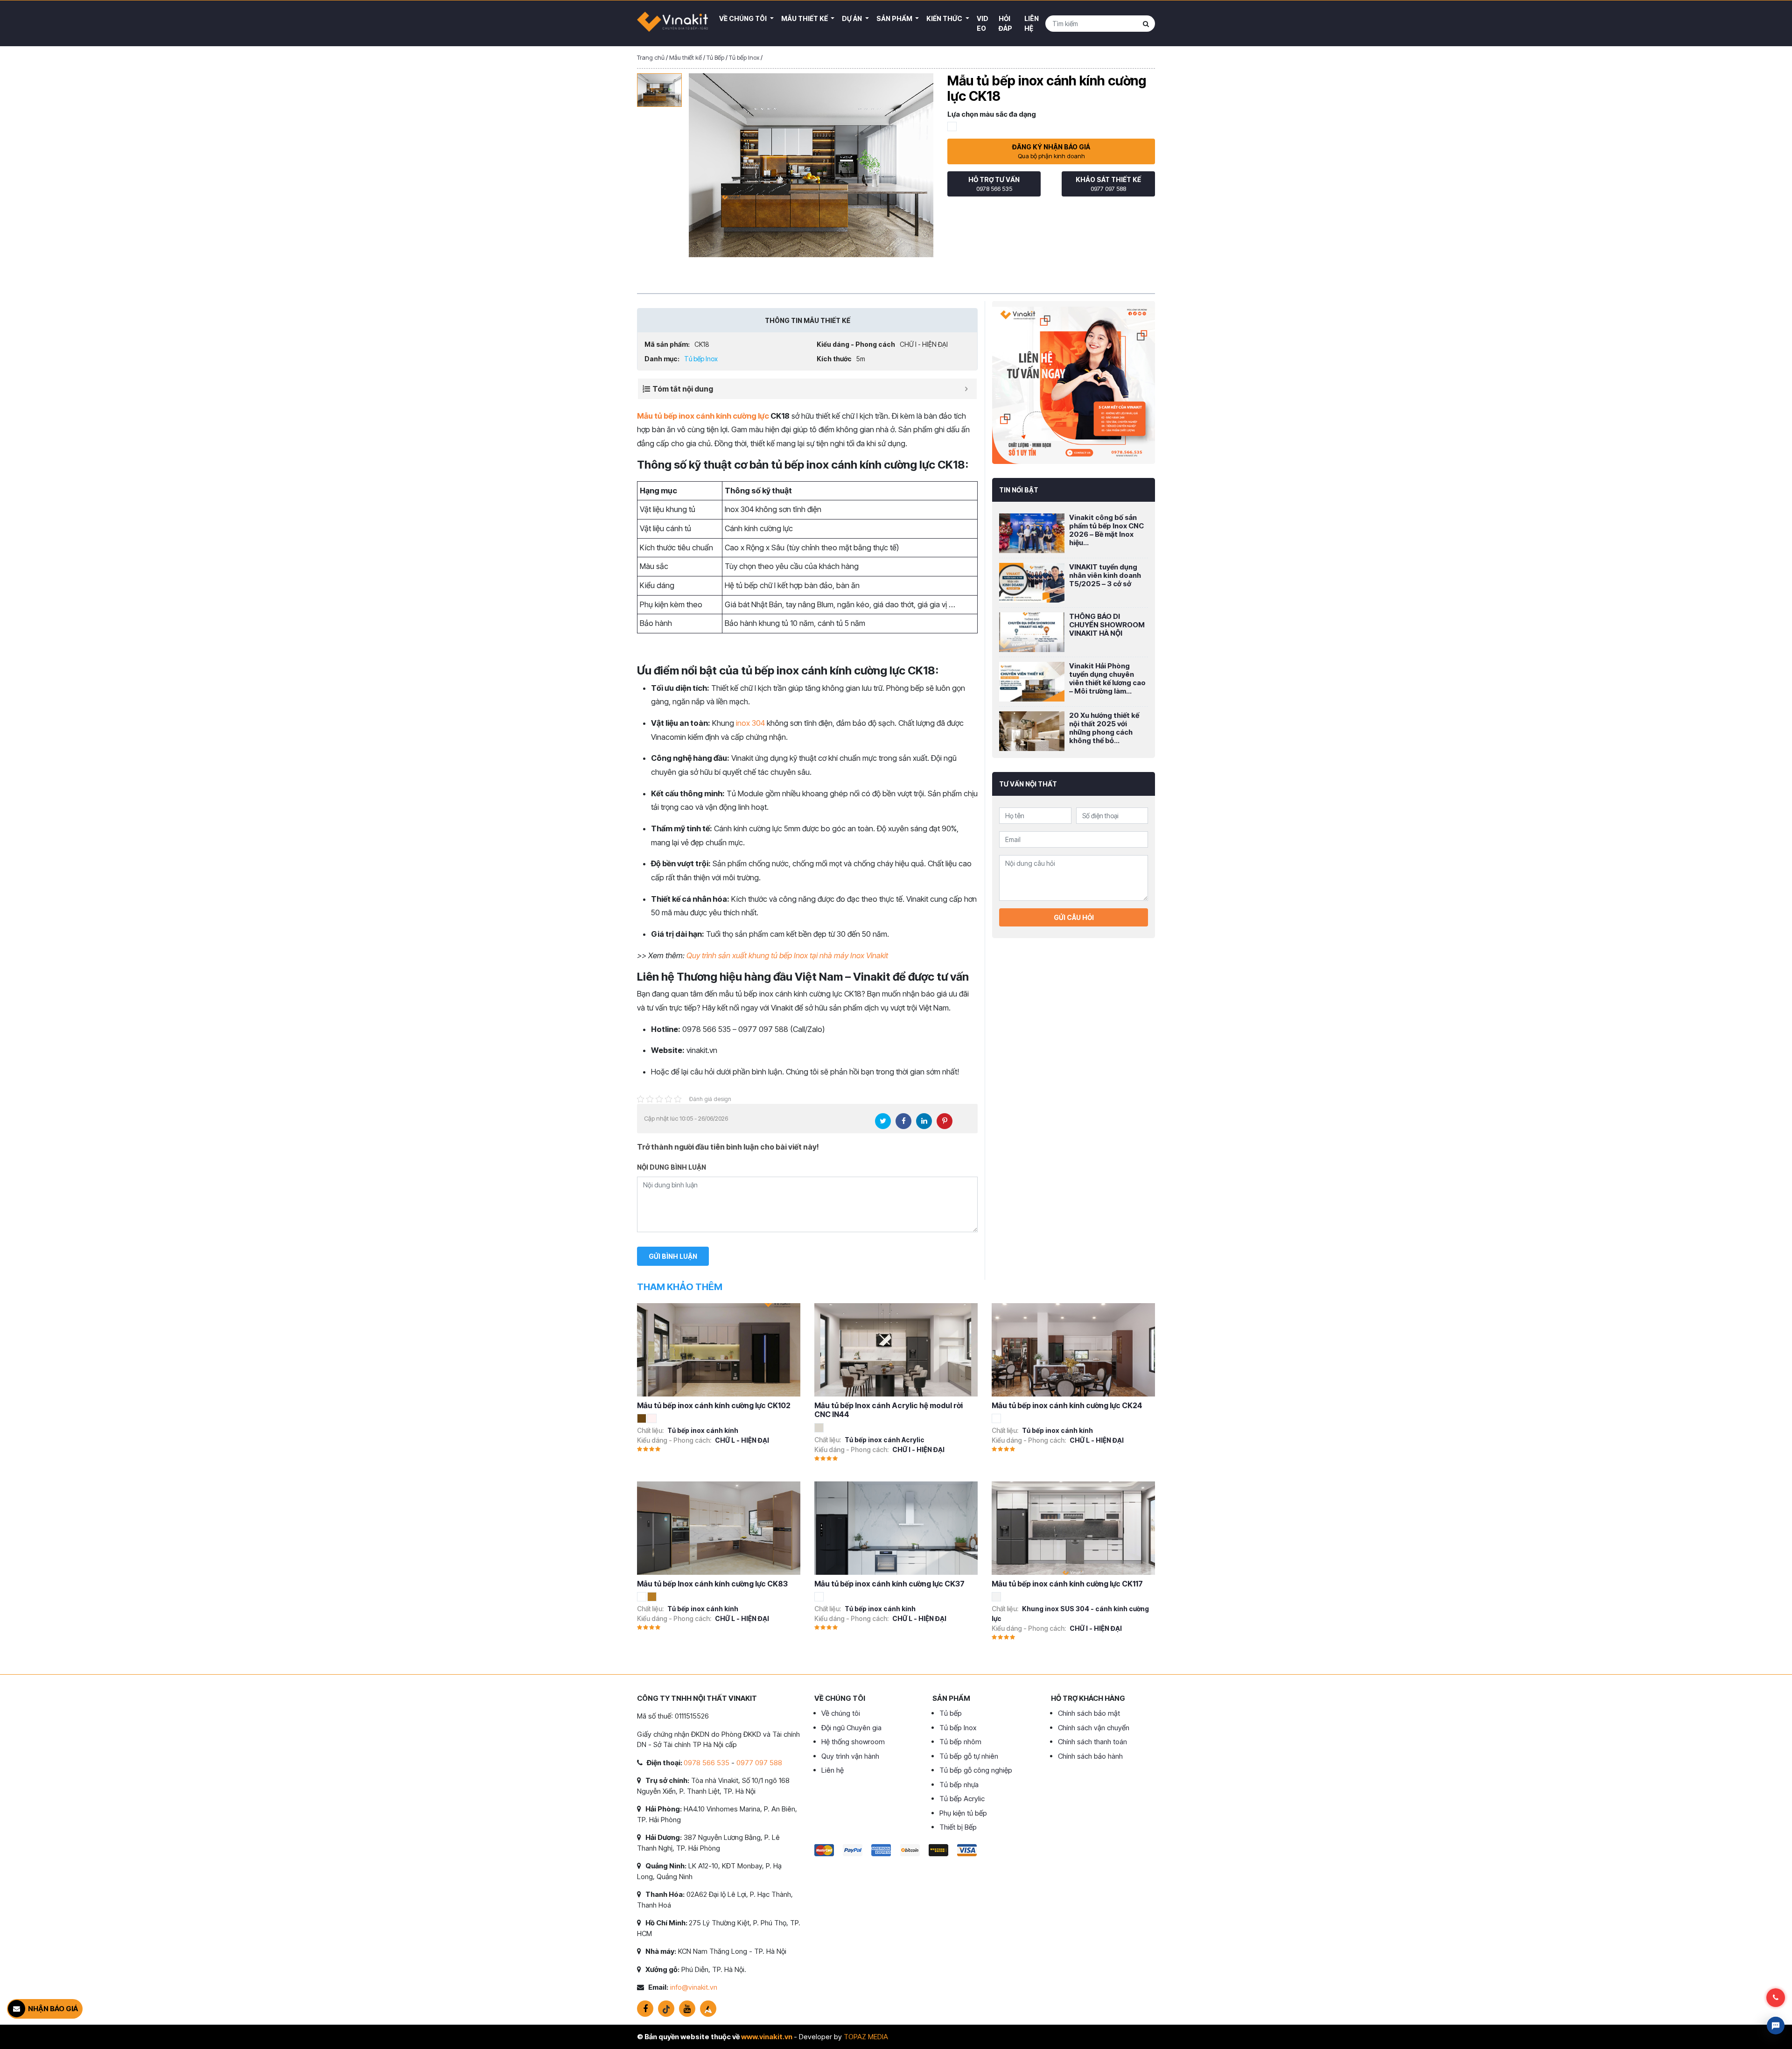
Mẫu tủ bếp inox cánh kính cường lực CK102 (714, 1405)
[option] (659, 90)
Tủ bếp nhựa (959, 1785)
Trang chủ (651, 57)
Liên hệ (1032, 23)
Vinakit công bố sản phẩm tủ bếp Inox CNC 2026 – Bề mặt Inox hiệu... (1106, 530)
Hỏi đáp (1005, 23)
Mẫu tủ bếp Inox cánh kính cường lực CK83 (712, 1584)
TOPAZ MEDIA (866, 2037)
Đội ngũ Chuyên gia (851, 1728)
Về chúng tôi (841, 1713)
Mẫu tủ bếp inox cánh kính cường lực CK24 (1067, 1405)
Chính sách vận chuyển (1094, 1728)
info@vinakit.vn (694, 1987)
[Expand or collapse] (966, 389)
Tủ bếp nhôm (960, 1742)
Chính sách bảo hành (1090, 1756)
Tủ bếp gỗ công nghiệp (976, 1770)
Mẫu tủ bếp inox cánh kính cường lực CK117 (1067, 1584)
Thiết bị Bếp (958, 1827)
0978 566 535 (707, 1763)
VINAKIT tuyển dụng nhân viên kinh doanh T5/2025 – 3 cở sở (1105, 575)
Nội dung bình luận (672, 1167)
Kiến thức (945, 18)
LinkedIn (924, 1121)
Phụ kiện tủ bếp (963, 1813)
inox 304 (750, 723)
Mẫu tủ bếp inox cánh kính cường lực (703, 416)
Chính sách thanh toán (1092, 1742)
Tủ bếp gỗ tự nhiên (969, 1756)
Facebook (903, 1121)
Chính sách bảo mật (1089, 1713)
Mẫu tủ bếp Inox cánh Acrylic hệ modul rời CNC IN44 (889, 1410)
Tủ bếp (951, 1713)
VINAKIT (672, 23)
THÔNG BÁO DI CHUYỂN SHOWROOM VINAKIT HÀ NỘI (1107, 625)
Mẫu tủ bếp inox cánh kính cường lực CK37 (889, 1584)
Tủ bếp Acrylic (962, 1799)
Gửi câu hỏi (1074, 917)
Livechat (1776, 2026)
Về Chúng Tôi (744, 18)
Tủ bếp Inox (744, 57)
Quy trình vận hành (850, 1756)
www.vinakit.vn (767, 2037)
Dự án (853, 18)
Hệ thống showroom (853, 1742)
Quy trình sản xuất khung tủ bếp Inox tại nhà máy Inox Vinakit (787, 955)
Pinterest (945, 1121)
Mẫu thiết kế (805, 18)
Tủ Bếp (715, 57)
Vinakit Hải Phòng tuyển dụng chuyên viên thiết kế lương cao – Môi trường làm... (1107, 678)
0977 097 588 (759, 1763)
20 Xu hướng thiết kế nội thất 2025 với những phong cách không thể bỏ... (1104, 728)
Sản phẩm (895, 18)
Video (983, 23)
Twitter (883, 1121)
